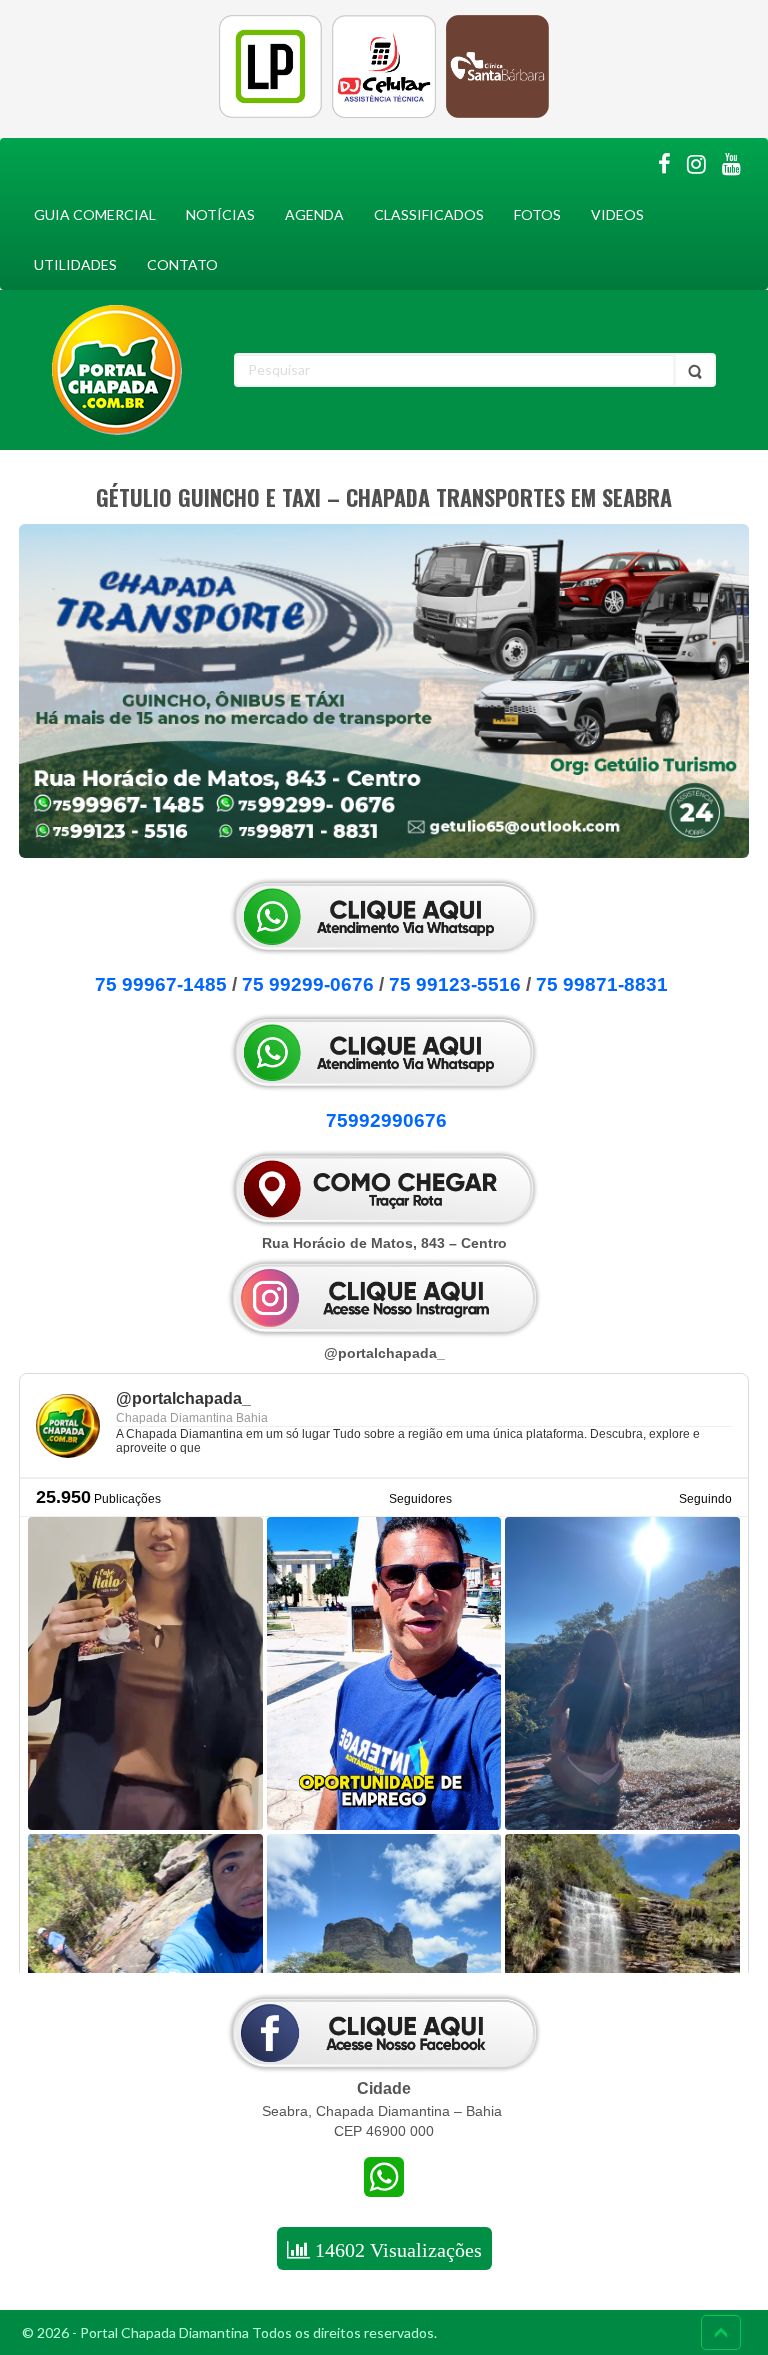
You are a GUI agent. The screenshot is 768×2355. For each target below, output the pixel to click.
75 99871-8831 (602, 984)
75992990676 (384, 1120)
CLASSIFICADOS (429, 214)
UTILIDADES (75, 264)
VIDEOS (617, 214)
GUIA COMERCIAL (95, 214)
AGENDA (314, 214)
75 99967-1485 (161, 984)
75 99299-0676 (308, 984)
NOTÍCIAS (220, 214)
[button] (384, 1697)
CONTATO (182, 264)
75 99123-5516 (455, 984)
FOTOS (537, 214)
